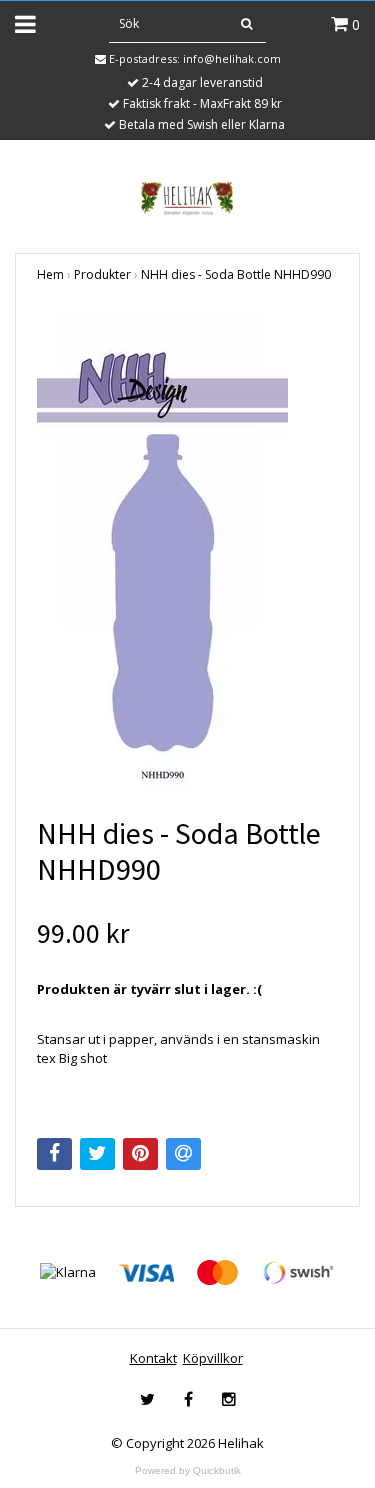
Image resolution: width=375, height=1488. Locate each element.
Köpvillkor (213, 1358)
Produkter (102, 274)
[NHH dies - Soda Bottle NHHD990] (187, 550)
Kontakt (153, 1358)
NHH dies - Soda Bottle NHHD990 (236, 274)
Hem (50, 274)
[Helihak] (187, 198)
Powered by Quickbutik (188, 1470)
